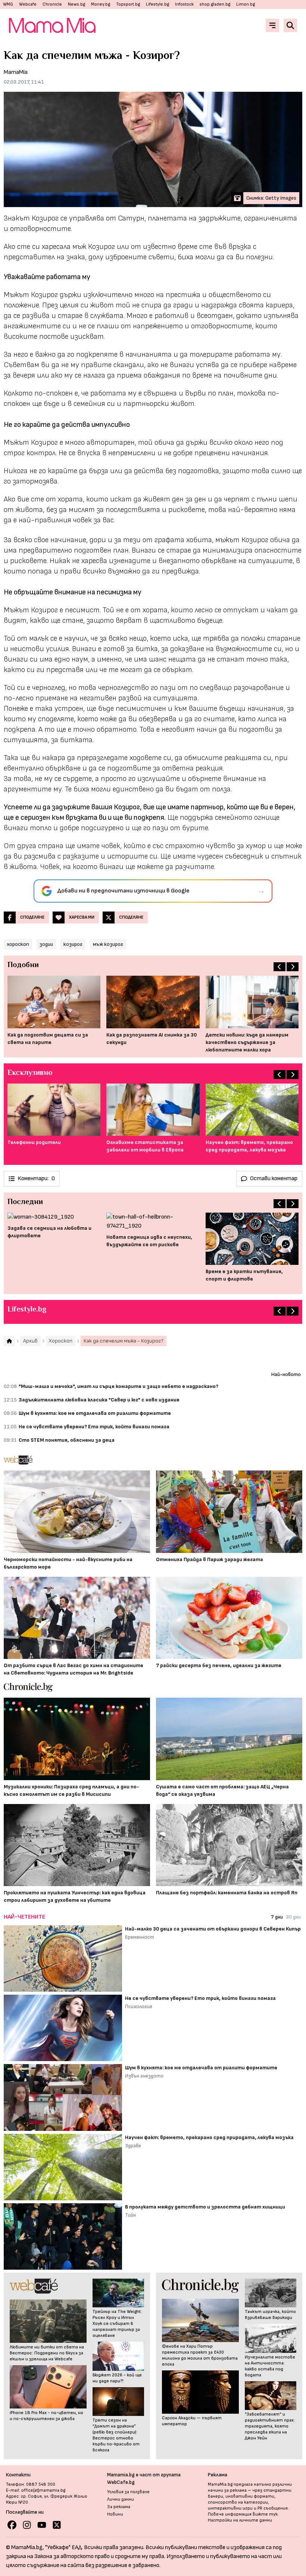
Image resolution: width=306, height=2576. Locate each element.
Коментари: (36, 1178)
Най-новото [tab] (286, 1374)
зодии (46, 944)
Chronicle (52, 4)
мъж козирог (108, 944)
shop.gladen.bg (215, 4)
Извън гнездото (144, 2076)
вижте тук (265, 2514)
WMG (8, 4)
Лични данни (121, 2499)
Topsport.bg (128, 4)
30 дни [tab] (293, 1917)
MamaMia (16, 72)
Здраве (133, 2146)
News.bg (76, 4)
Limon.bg (246, 4)
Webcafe (28, 4)
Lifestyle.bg (157, 4)
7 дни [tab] (277, 1917)
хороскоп (18, 944)
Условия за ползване (128, 2492)
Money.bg (101, 4)
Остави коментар (274, 1178)
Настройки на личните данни (240, 2520)
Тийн (130, 2215)
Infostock (184, 4)
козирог (73, 944)
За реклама (119, 2507)
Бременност (140, 1937)
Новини (115, 2514)
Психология (139, 2006)
